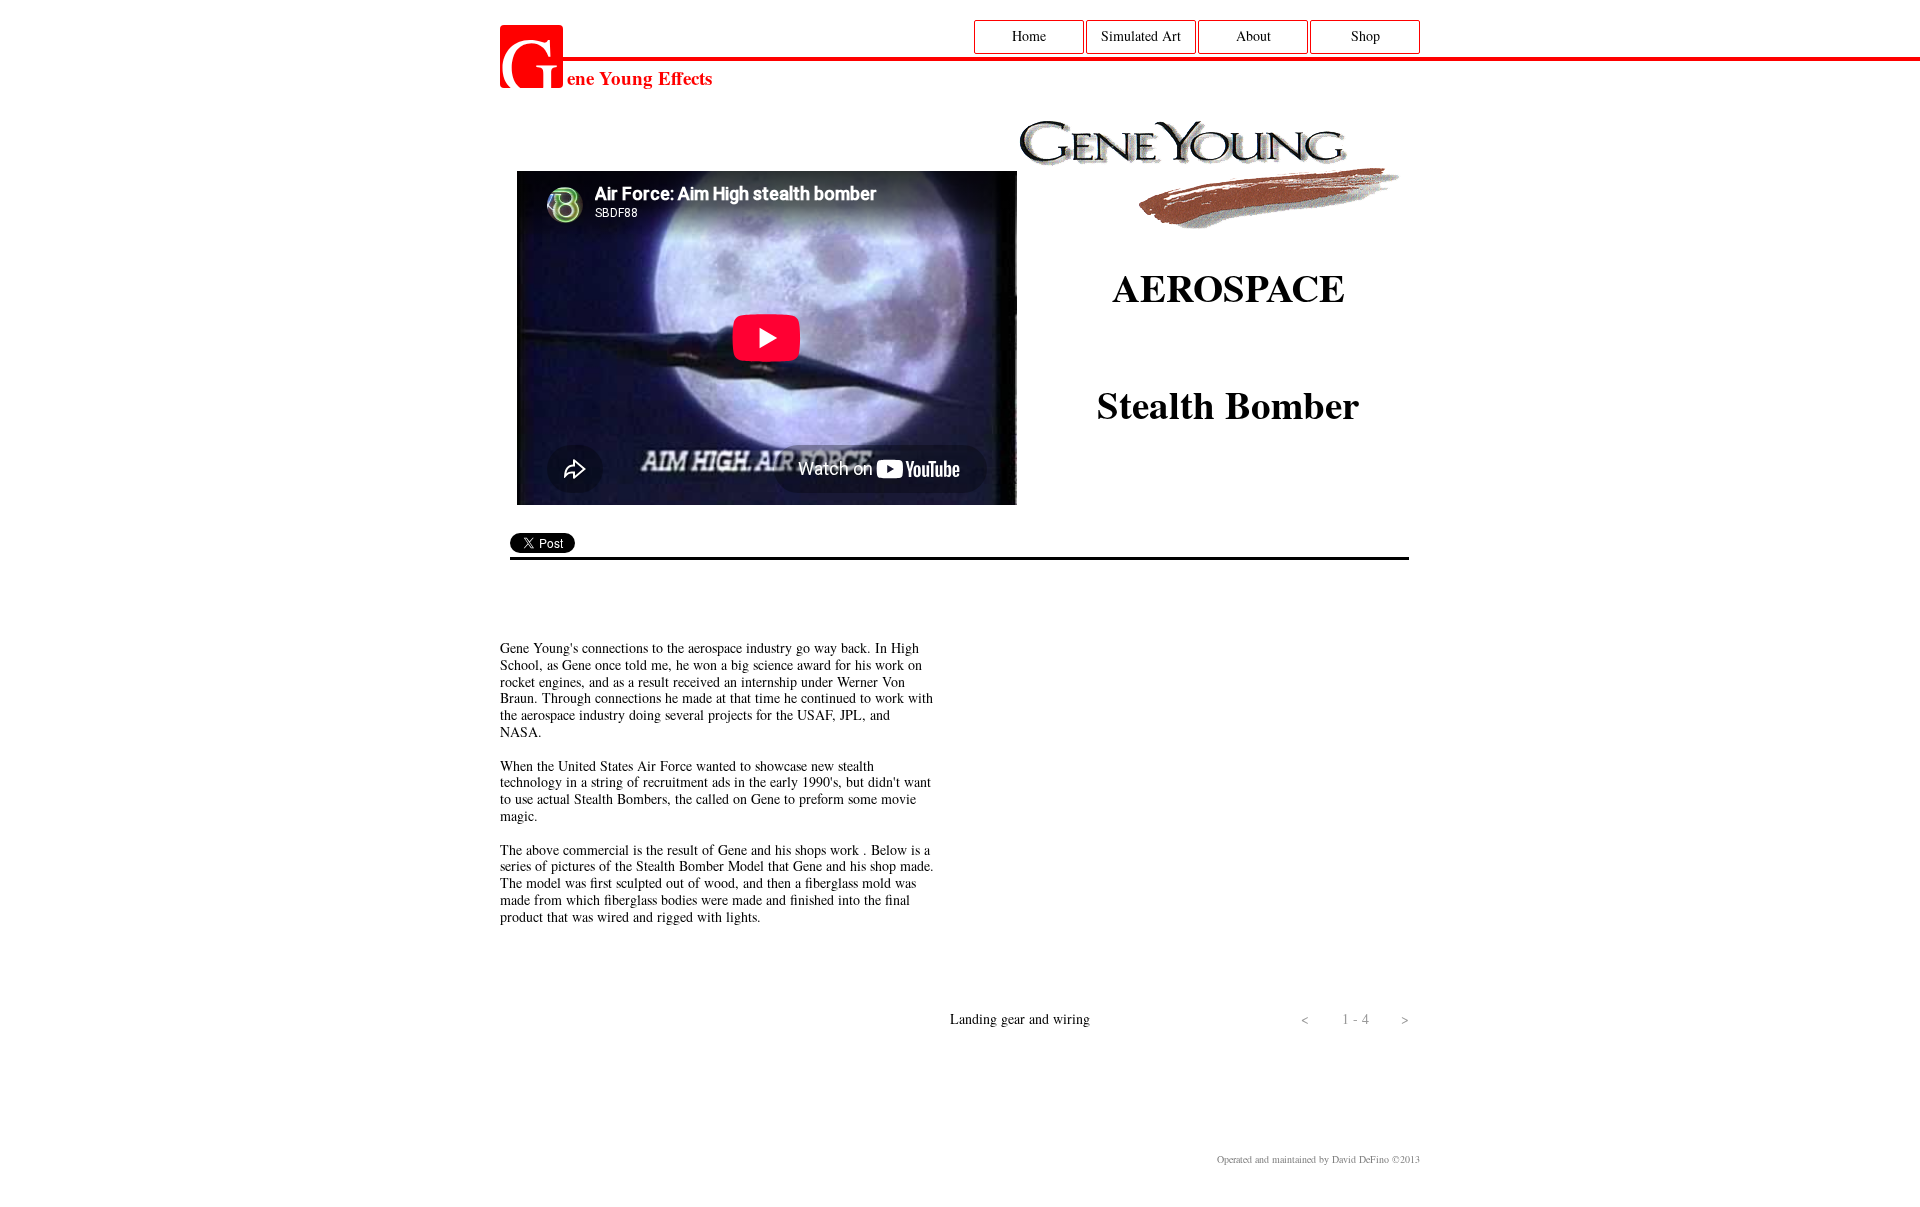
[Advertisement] (945, 1091)
